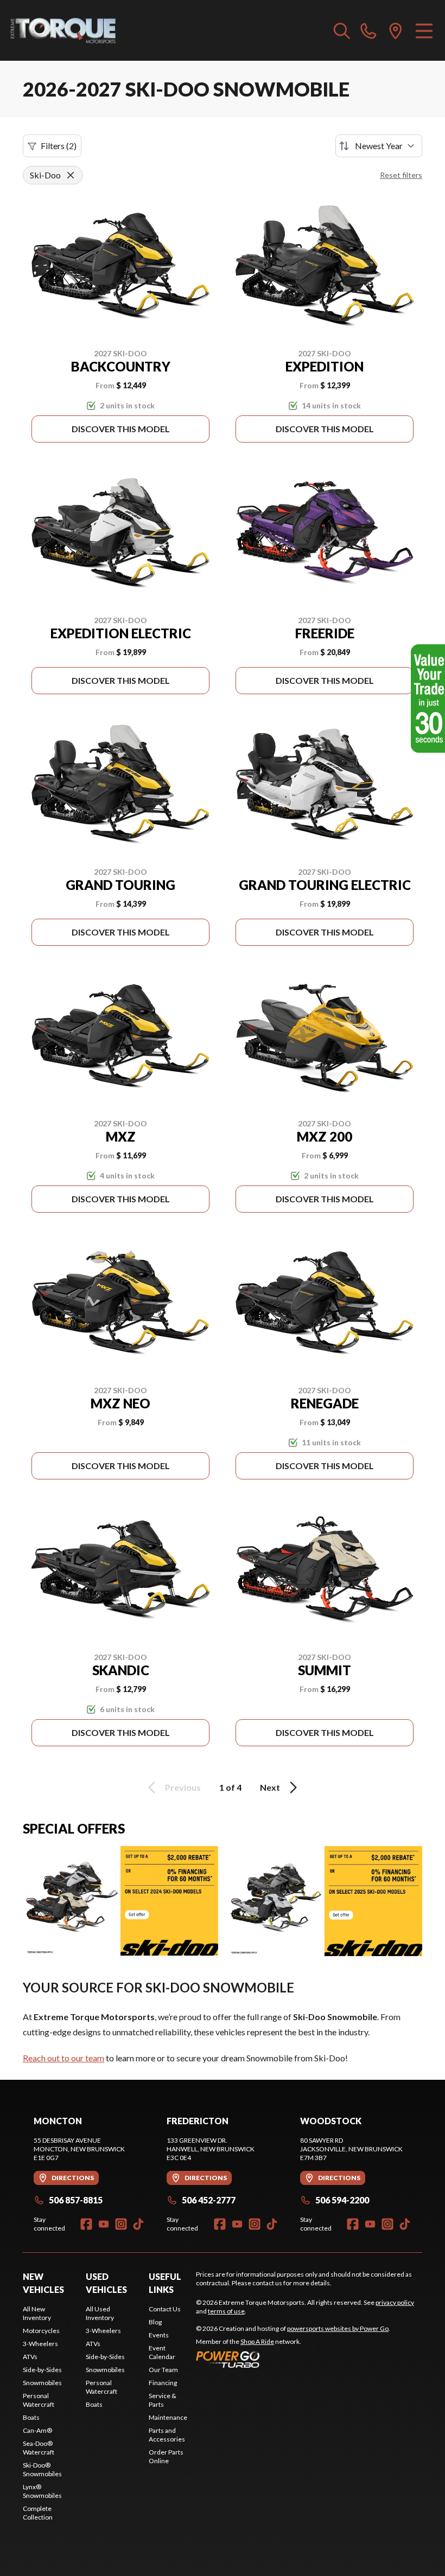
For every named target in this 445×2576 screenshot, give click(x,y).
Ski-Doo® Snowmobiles (42, 2469)
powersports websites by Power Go (338, 2328)
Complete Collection (38, 2513)
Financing (163, 2383)
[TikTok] (138, 2224)
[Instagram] (121, 2224)
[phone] (368, 30)
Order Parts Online (166, 2456)
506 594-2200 (342, 2200)
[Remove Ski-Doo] (71, 175)
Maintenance (168, 2417)
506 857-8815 (76, 2200)
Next (270, 1787)
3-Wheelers (40, 2344)
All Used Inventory (100, 2313)
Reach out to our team (63, 2058)
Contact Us (165, 2309)
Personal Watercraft (39, 2400)
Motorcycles (41, 2331)
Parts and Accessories (167, 2435)
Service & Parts (163, 2400)
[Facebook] (86, 2224)
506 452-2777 (209, 2200)
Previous (183, 1787)
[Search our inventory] (342, 30)
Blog (155, 2322)
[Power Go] (293, 2359)
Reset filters (401, 175)
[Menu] (424, 30)
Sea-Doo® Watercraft (39, 2448)
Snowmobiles (42, 2383)
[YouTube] (104, 2224)
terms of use (226, 2311)
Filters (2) (59, 146)
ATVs (30, 2357)
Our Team (163, 2370)
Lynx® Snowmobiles (42, 2491)
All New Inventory (37, 2313)
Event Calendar (162, 2352)
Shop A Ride (257, 2341)
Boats (31, 2417)
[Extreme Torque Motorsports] (63, 30)
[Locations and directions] (396, 30)
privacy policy (395, 2302)
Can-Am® (37, 2430)
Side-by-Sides (42, 2370)
